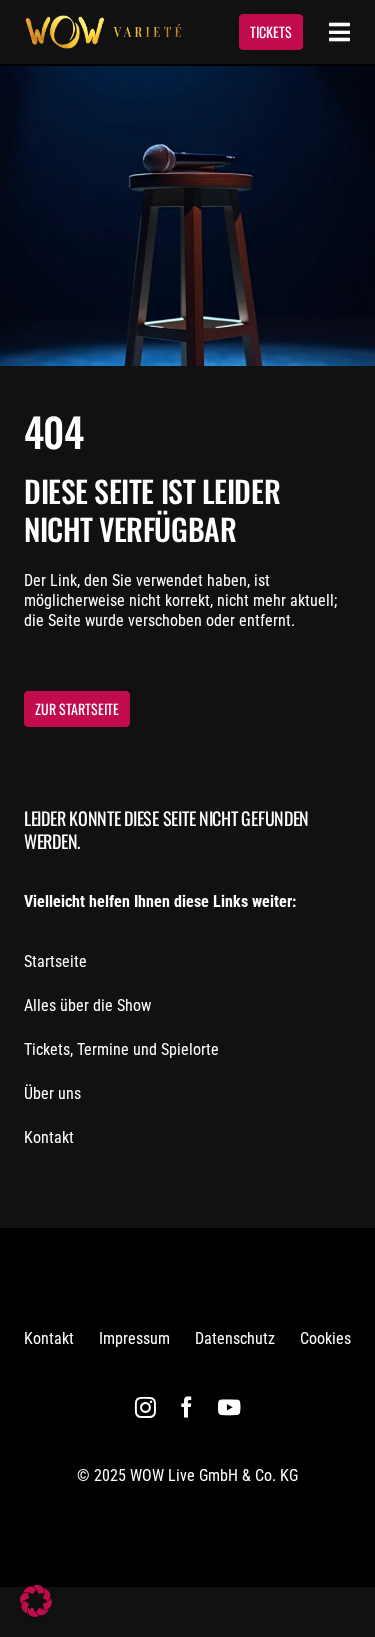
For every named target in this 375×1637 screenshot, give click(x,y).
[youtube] (229, 1407)
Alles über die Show (87, 1005)
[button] (36, 1601)
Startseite (55, 961)
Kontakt (49, 1137)
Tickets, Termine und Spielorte (121, 1049)
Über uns (52, 1093)
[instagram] (145, 1407)
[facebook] (186, 1407)
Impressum (134, 1338)
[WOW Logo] (102, 22)
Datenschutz (235, 1338)
